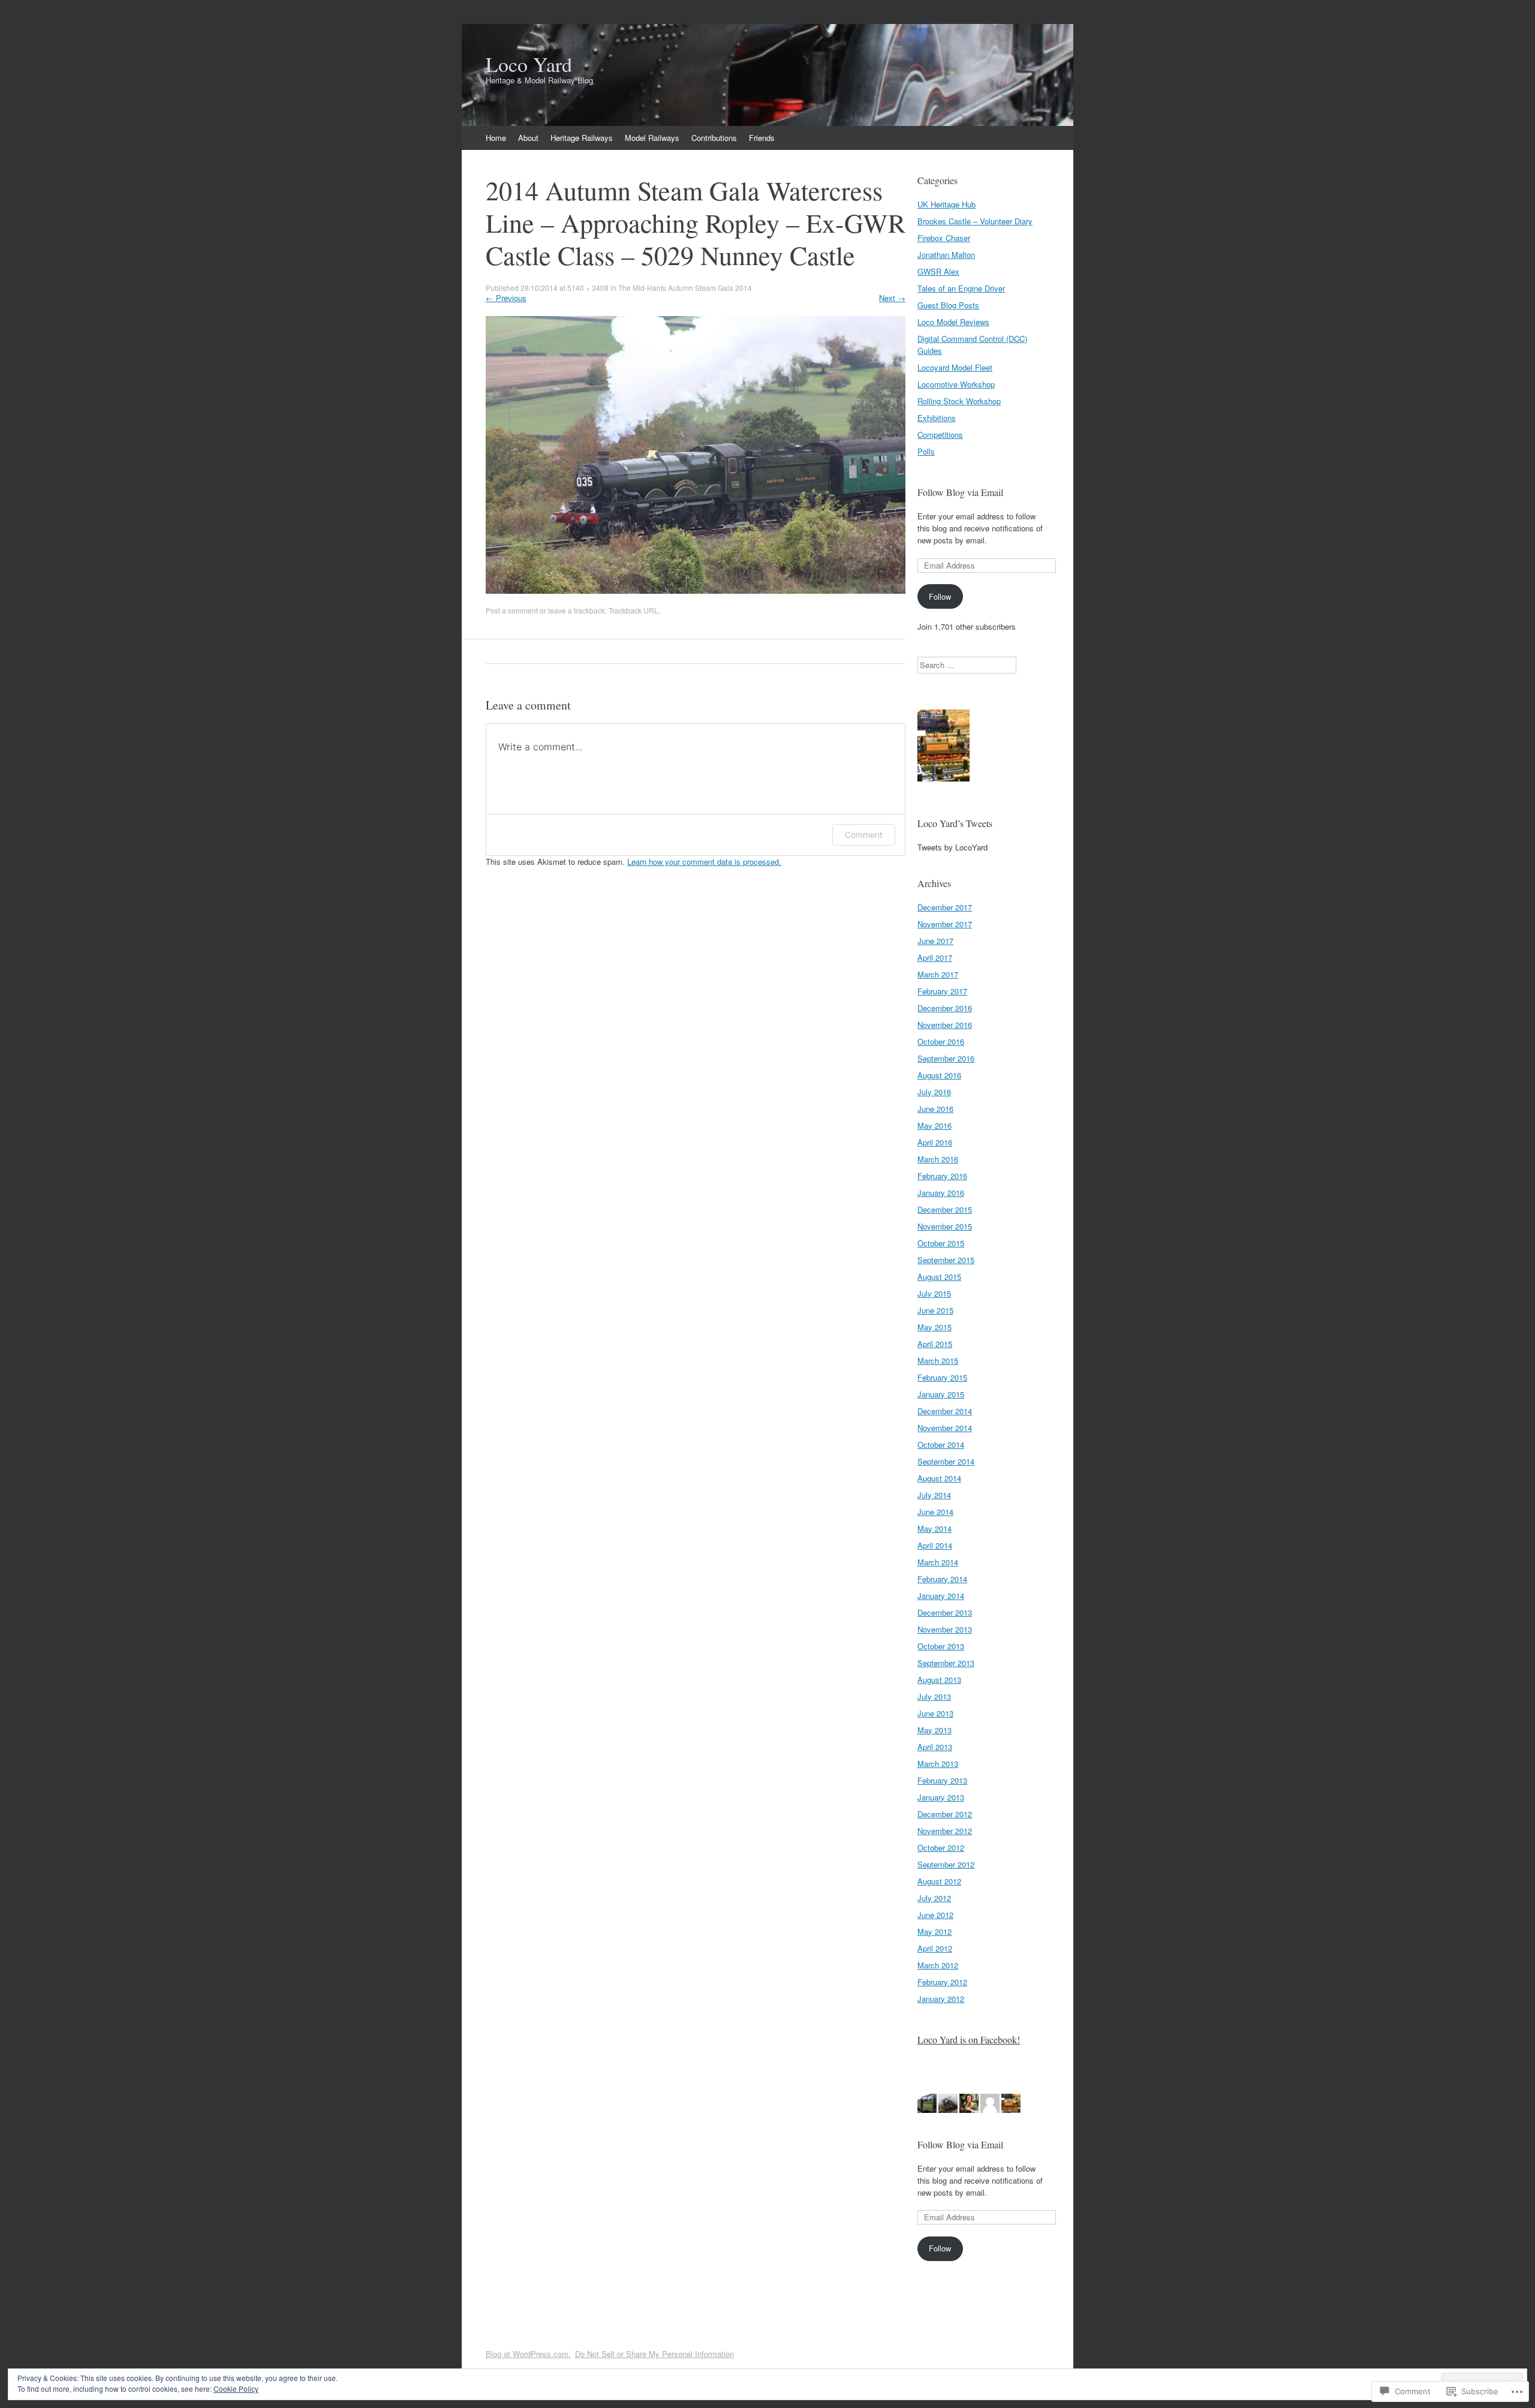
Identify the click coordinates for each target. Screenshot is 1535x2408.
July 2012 (934, 1898)
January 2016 (941, 1193)
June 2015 (935, 1310)
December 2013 (945, 1612)
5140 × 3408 (588, 288)
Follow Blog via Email (960, 492)
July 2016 (934, 1092)
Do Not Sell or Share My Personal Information (654, 2354)
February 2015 (942, 1377)
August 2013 (939, 1680)
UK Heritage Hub (946, 204)
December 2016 (945, 1008)
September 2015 (946, 1260)
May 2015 (934, 1327)
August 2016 (939, 1075)
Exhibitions (937, 418)
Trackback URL (633, 610)
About (528, 138)
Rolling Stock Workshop (959, 401)
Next (892, 298)
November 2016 (945, 1025)
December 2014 (945, 1411)
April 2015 (935, 1344)
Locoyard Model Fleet (955, 367)
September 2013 (946, 1663)
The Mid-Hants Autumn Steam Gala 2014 (685, 288)
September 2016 (946, 1058)
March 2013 (938, 1764)
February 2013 (942, 1780)
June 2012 (935, 1915)
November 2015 (945, 1226)
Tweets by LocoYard (952, 847)
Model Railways (652, 138)
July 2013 (934, 1696)
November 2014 (945, 1428)
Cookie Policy (236, 2389)
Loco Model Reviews (953, 322)
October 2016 (941, 1041)
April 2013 (935, 1747)
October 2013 (941, 1646)
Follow (940, 596)
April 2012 (935, 1948)
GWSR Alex (938, 271)
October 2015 (941, 1243)
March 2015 (938, 1361)
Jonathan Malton (946, 255)
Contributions (714, 138)
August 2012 (939, 1881)
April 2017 (935, 958)
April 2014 (935, 1545)
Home (496, 138)
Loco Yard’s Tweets (955, 823)
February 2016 (942, 1176)
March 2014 (938, 1562)
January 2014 (941, 1596)
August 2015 (939, 1277)
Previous (506, 298)
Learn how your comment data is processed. (704, 862)
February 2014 (942, 1579)
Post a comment (512, 610)
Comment (864, 835)
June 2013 (935, 1713)
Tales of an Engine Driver (961, 288)
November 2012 (945, 1831)
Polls (926, 451)
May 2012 (934, 1931)
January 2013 (941, 1797)
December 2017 (945, 907)
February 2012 (942, 1982)
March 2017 (938, 974)
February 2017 (942, 991)
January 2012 (941, 1999)
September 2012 (946, 1864)
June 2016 (935, 1109)
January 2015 (941, 1394)
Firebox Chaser (944, 238)
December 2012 (945, 1814)
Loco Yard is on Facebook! (969, 2039)
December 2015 (945, 1209)
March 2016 (938, 1159)
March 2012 (938, 1965)
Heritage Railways (582, 138)
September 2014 (946, 1461)
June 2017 (935, 941)
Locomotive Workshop (956, 384)
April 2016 (935, 1142)
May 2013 (934, 1730)
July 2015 (934, 1293)
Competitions (940, 435)
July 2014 (934, 1495)
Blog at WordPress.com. (528, 2354)
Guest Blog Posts (948, 305)
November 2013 (945, 1629)
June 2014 (935, 1512)
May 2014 (934, 1528)
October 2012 (941, 1848)
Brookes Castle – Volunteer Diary (975, 221)
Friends (762, 138)
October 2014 (941, 1445)
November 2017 (945, 924)
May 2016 (934, 1125)
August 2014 (939, 1478)
